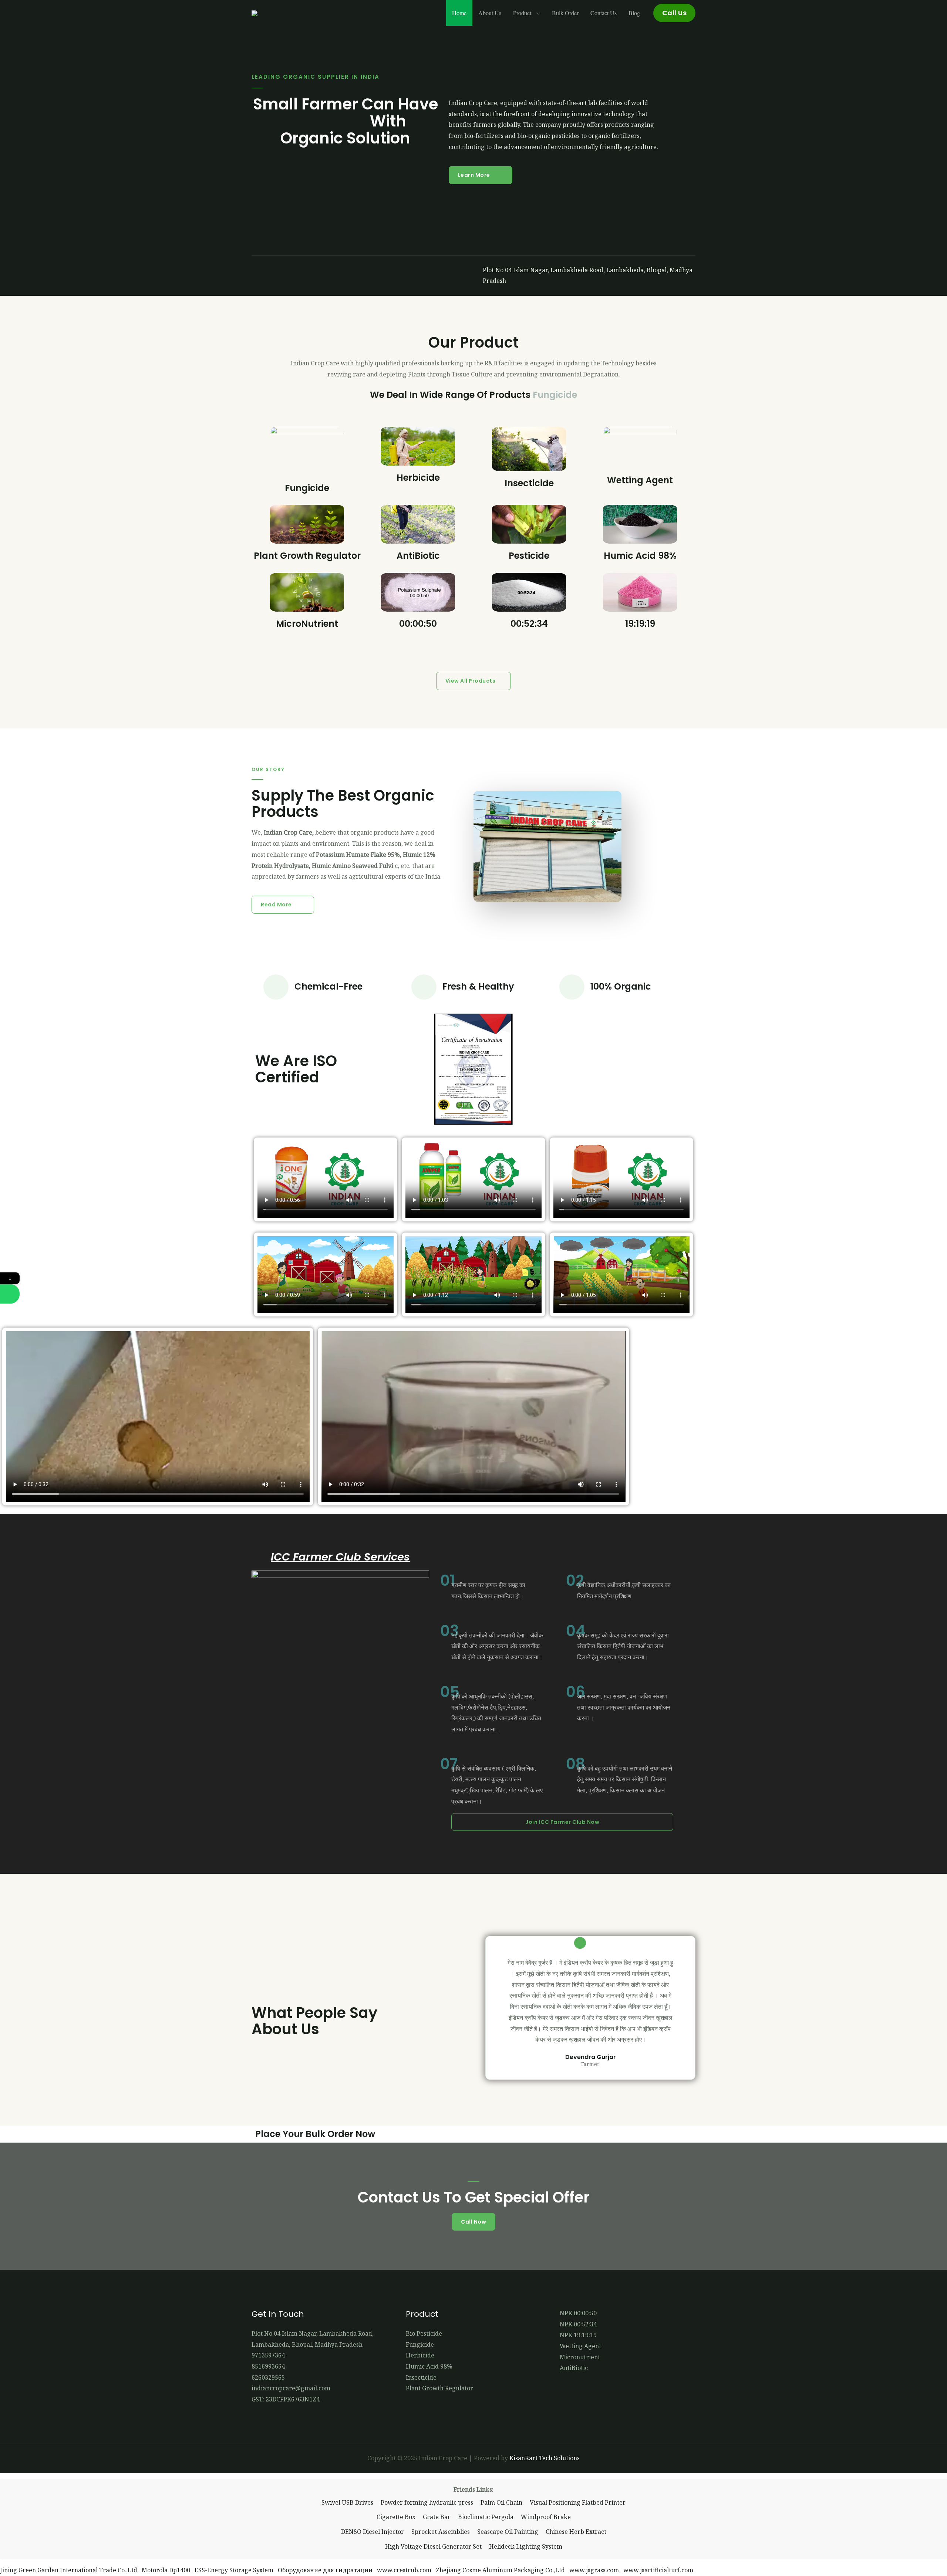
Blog (634, 13)
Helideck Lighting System (526, 2546)
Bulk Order (565, 13)
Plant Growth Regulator (307, 556)
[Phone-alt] (310, 276)
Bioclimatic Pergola (486, 2517)
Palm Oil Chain (501, 2502)
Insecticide (529, 483)
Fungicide (307, 488)
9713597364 (268, 2355)
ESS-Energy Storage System (234, 2570)
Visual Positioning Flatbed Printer (578, 2502)
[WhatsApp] (10, 1294)
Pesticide (529, 556)
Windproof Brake (546, 2517)
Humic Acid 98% (640, 556)
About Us (490, 13)
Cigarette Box (396, 2517)
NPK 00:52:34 (578, 2324)
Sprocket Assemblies (441, 2532)
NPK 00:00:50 (578, 2313)
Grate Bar (437, 2517)
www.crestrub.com (404, 2570)
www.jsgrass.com (594, 2570)
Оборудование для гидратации (325, 2570)
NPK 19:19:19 (578, 2335)
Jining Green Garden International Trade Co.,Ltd (69, 2570)
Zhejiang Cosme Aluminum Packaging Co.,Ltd (500, 2570)
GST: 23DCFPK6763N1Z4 (286, 2399)
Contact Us (604, 13)
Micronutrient (580, 2357)
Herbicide (418, 478)
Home (459, 13)
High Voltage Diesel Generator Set (433, 2546)
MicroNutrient (307, 624)
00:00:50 (418, 624)
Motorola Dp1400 (166, 2570)
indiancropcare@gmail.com (291, 2388)
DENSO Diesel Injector (373, 2532)
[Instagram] (284, 276)
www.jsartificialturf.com (658, 2570)
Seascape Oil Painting (508, 2532)
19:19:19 (640, 624)
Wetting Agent (640, 480)
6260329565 (268, 2377)
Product (523, 13)
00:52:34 (529, 624)
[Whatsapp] (336, 276)
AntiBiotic (418, 556)
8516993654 (268, 2366)
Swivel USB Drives (347, 2502)
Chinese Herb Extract (576, 2532)
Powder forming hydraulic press (427, 2502)
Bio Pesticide (424, 2333)
